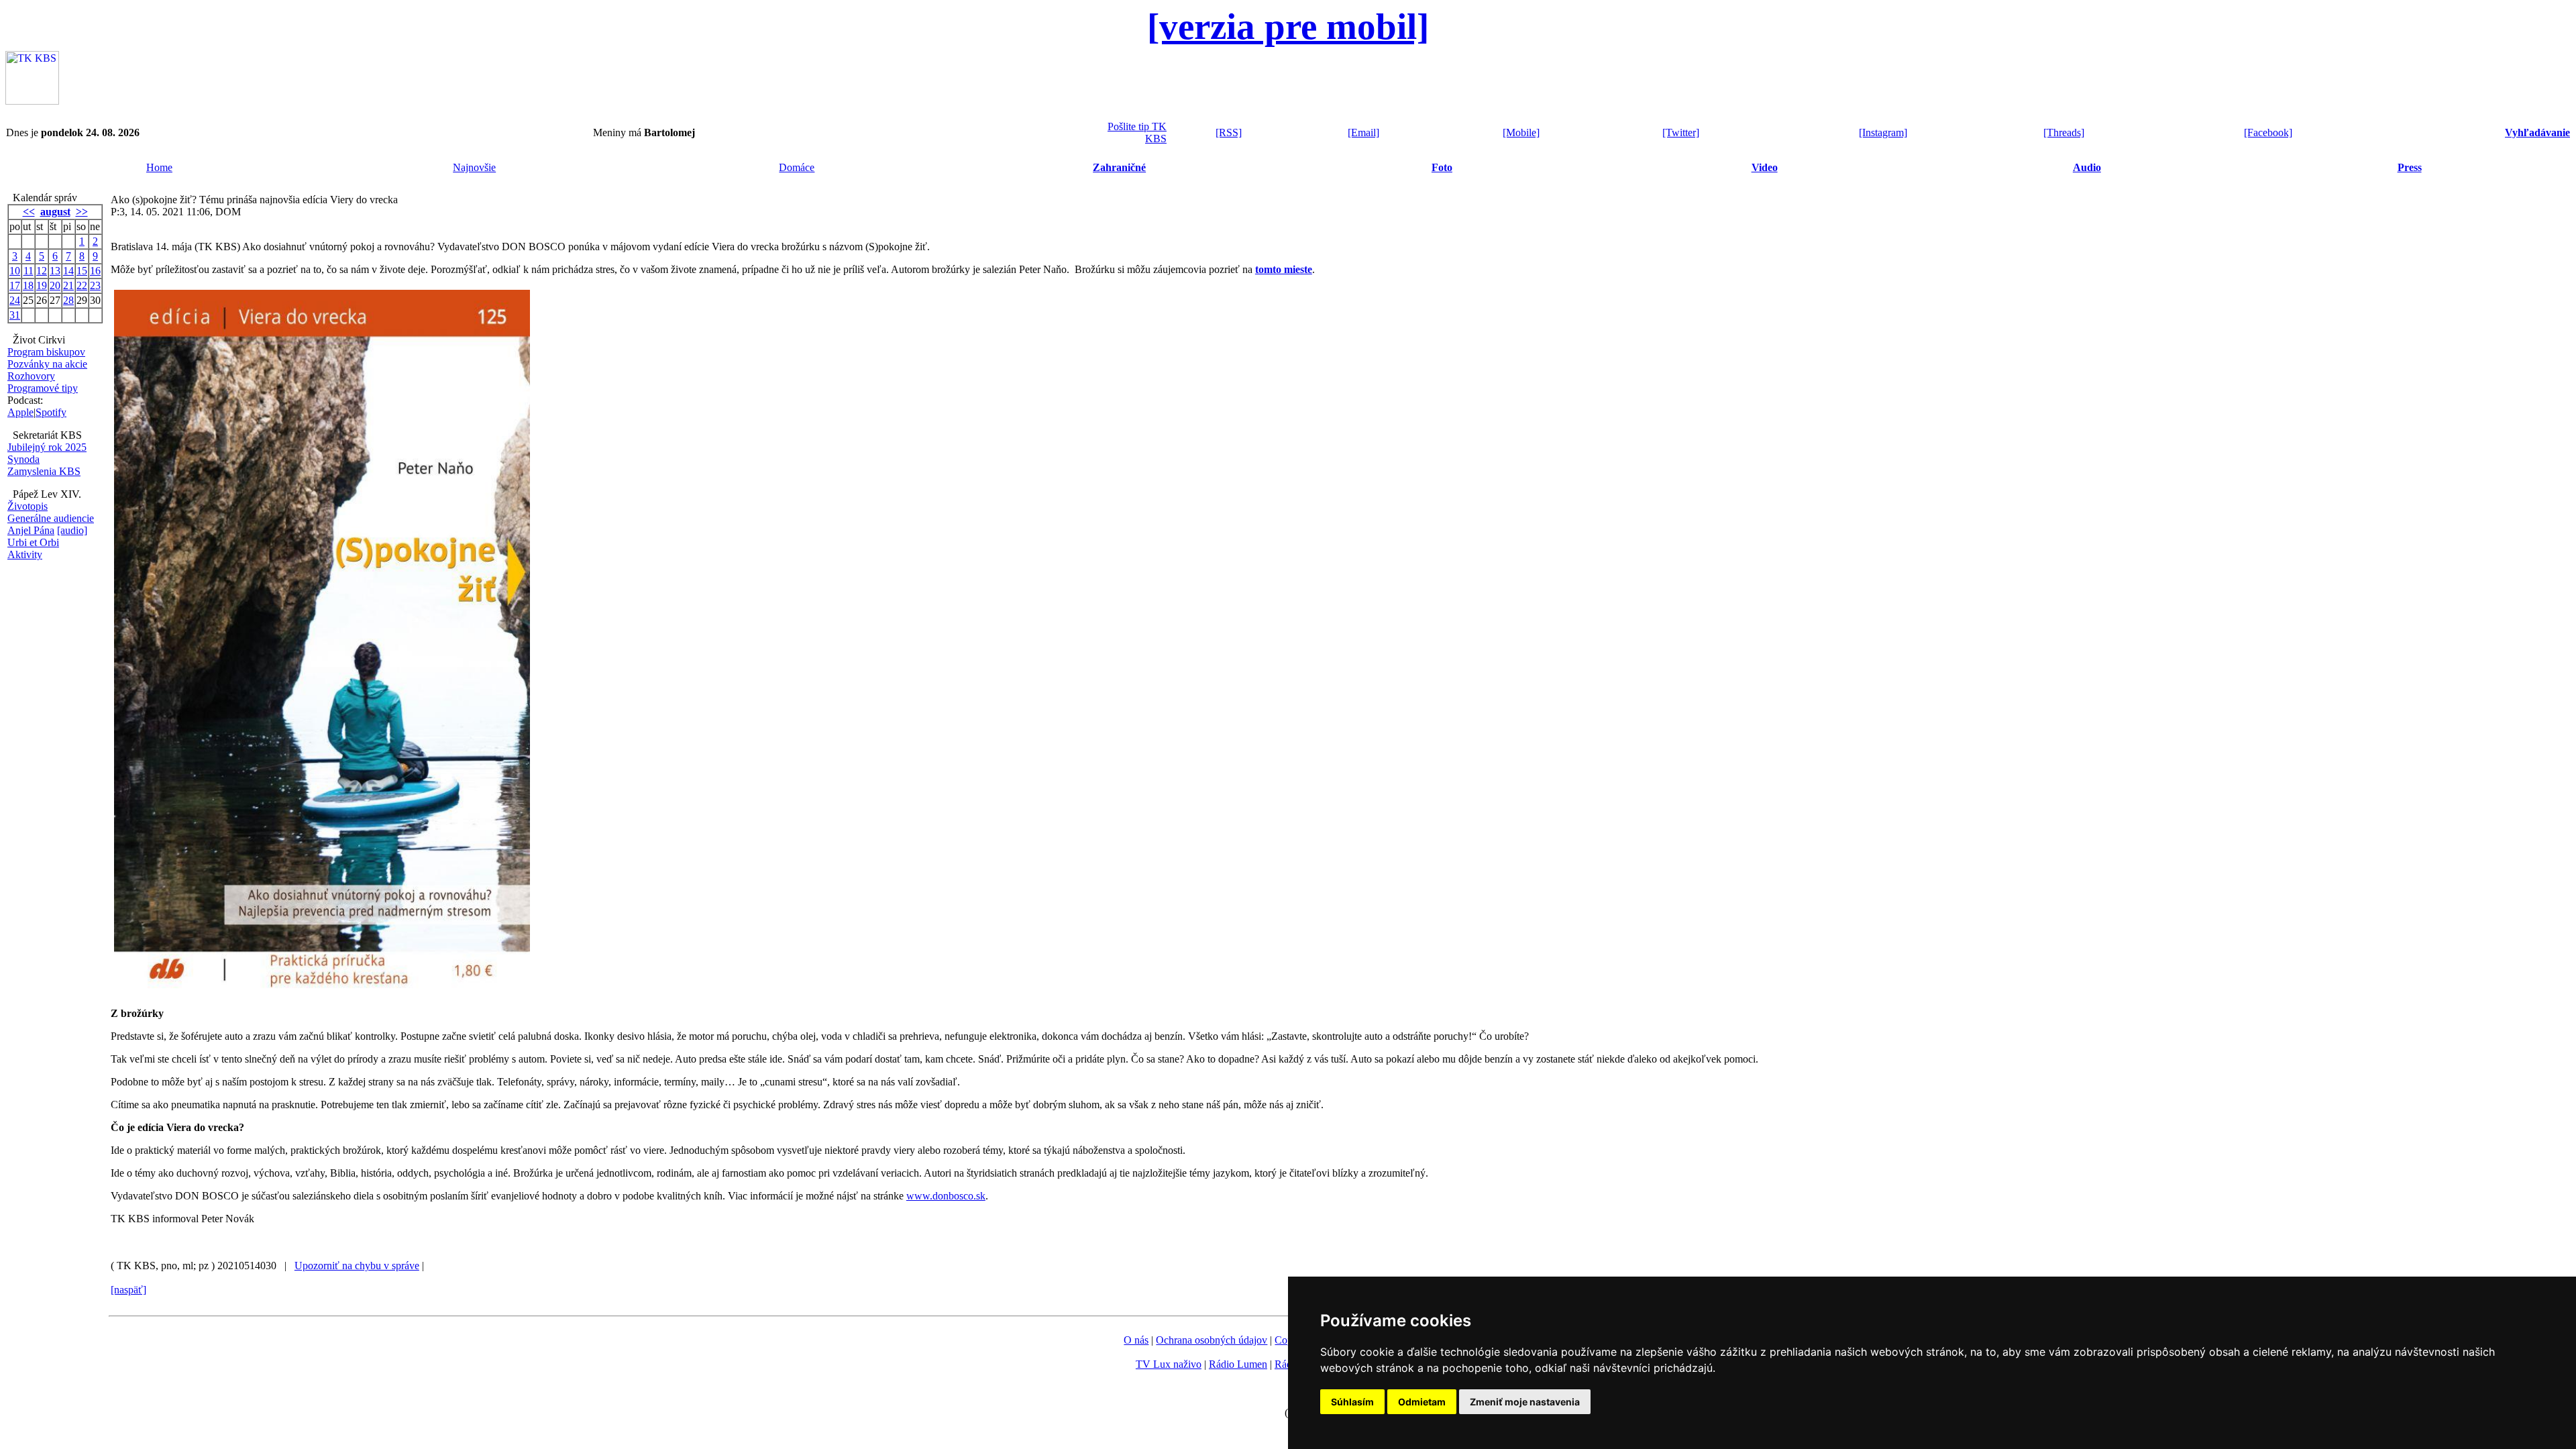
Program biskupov (46, 352)
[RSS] (1229, 132)
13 (55, 271)
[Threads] (2064, 132)
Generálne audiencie (51, 518)
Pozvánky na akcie (47, 364)
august (55, 212)
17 (15, 285)
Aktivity (25, 554)
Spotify (51, 412)
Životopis (28, 506)
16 (95, 271)
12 (42, 271)
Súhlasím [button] (1352, 1402)
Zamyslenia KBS (44, 471)
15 (82, 271)
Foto (1442, 167)
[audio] (72, 530)
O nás (1136, 1340)
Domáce (797, 167)
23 (95, 285)
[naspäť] (128, 1290)
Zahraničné (1119, 167)
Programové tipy (43, 388)
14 (68, 271)
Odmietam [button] (1422, 1402)
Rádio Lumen (1238, 1364)
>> (82, 212)
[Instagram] (1883, 132)
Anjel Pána (31, 530)
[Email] (1363, 132)
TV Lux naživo (1169, 1364)
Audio (2087, 167)
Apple (20, 412)
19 (42, 285)
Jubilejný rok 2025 (47, 447)
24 (15, 300)
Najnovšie (474, 167)
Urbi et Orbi (33, 542)
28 (68, 300)
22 (82, 285)
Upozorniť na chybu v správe (357, 1266)
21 (68, 285)
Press (2410, 167)
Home (159, 167)
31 (15, 315)
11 (29, 271)
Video (1765, 167)
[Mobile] (1521, 132)
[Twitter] (1681, 132)
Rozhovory (31, 376)
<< (29, 212)
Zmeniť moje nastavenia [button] (1525, 1402)
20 (55, 285)
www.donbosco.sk (946, 1196)
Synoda (23, 459)
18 (28, 285)
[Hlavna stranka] (32, 101)
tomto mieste (1284, 269)
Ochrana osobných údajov (1212, 1340)
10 (15, 271)
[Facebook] (2268, 132)
